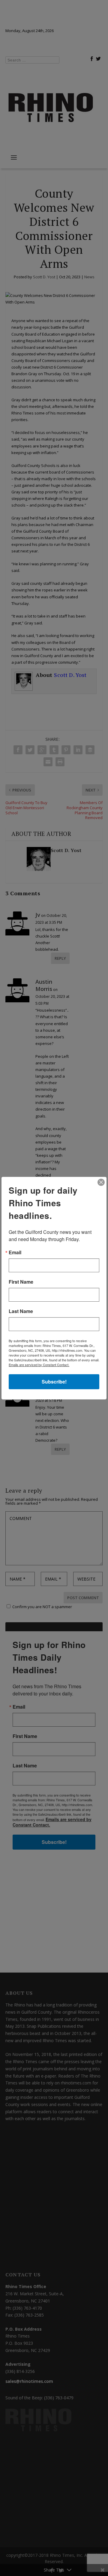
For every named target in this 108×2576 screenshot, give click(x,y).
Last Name (21, 1311)
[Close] (101, 1182)
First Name (21, 1282)
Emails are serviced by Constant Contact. (39, 1365)
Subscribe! (54, 1382)
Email (15, 1252)
